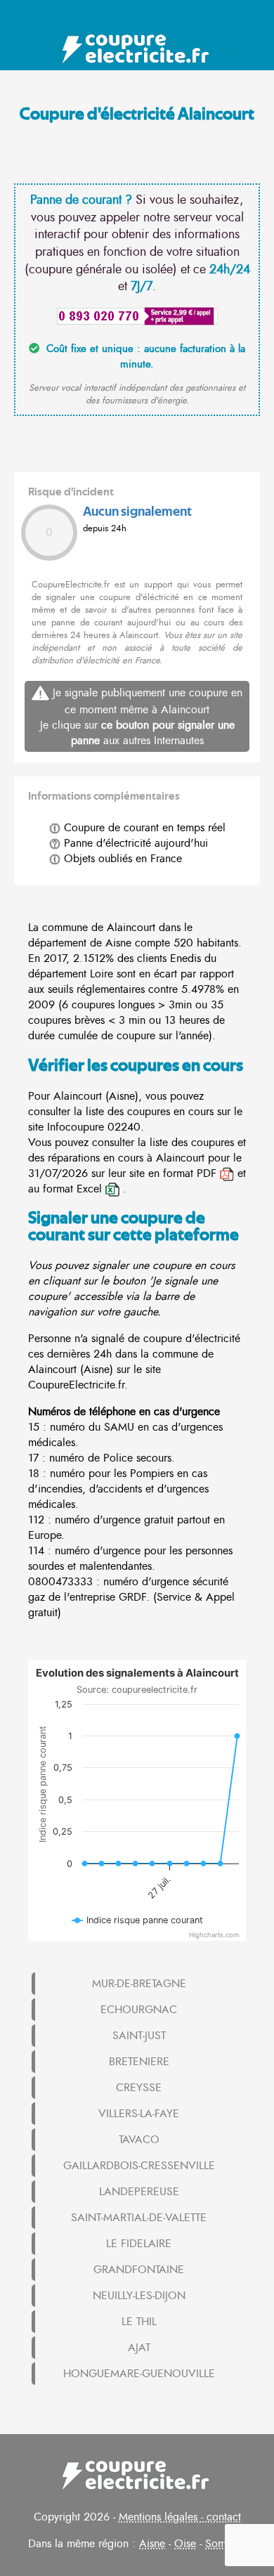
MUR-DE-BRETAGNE (139, 1984)
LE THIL (139, 2322)
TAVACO (139, 2140)
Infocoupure (76, 1127)
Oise (185, 2544)
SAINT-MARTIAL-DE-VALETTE (139, 2218)
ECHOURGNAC (139, 2010)
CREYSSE (139, 2088)
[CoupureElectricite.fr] (137, 49)
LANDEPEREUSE (139, 2192)
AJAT (139, 2348)
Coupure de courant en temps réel (143, 828)
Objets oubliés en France (121, 859)
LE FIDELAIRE (139, 2244)
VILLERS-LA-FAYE (139, 2114)
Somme (223, 2544)
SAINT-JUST (139, 2036)
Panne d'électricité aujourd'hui (134, 843)
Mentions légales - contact (180, 2517)
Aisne (152, 2544)
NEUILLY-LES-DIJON (139, 2296)
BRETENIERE (139, 2062)
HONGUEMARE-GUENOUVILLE (139, 2374)
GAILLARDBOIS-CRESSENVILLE (139, 2166)
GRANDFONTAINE (139, 2270)
